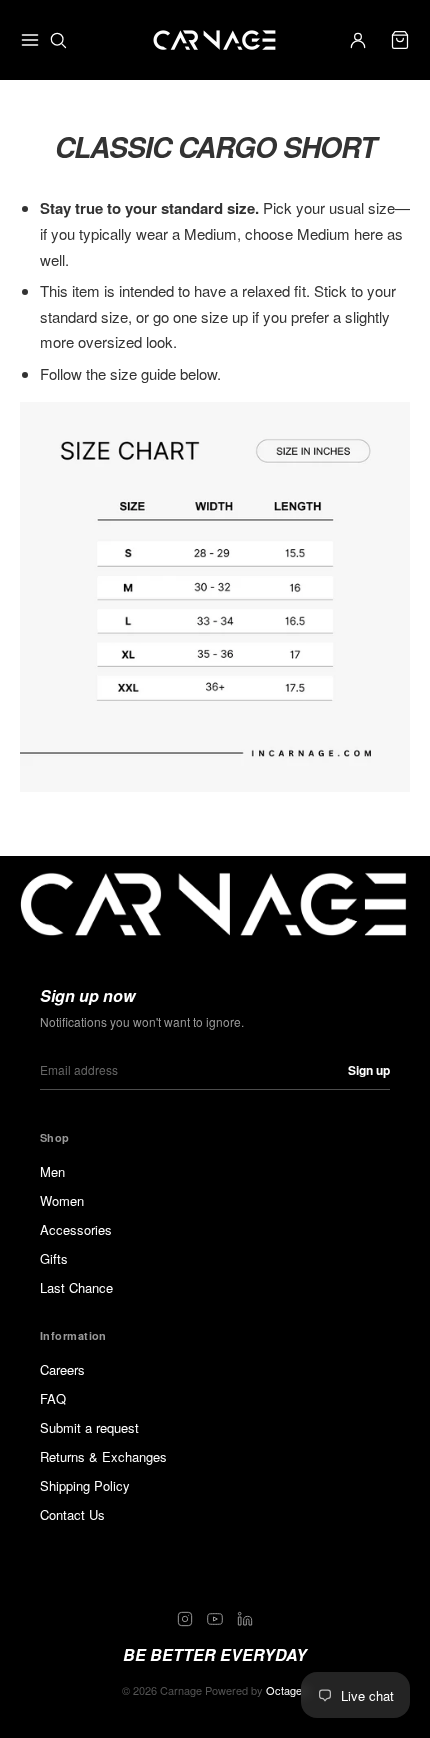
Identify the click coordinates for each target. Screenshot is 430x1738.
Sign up (369, 1070)
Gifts (54, 1258)
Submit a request (89, 1427)
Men (52, 1171)
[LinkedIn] (245, 1619)
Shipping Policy (85, 1485)
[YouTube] (215, 1619)
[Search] (58, 40)
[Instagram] (185, 1619)
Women (62, 1200)
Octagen (287, 1690)
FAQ (53, 1398)
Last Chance (76, 1287)
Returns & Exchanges (103, 1456)
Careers (62, 1369)
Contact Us (72, 1514)
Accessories (76, 1229)
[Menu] (30, 40)
